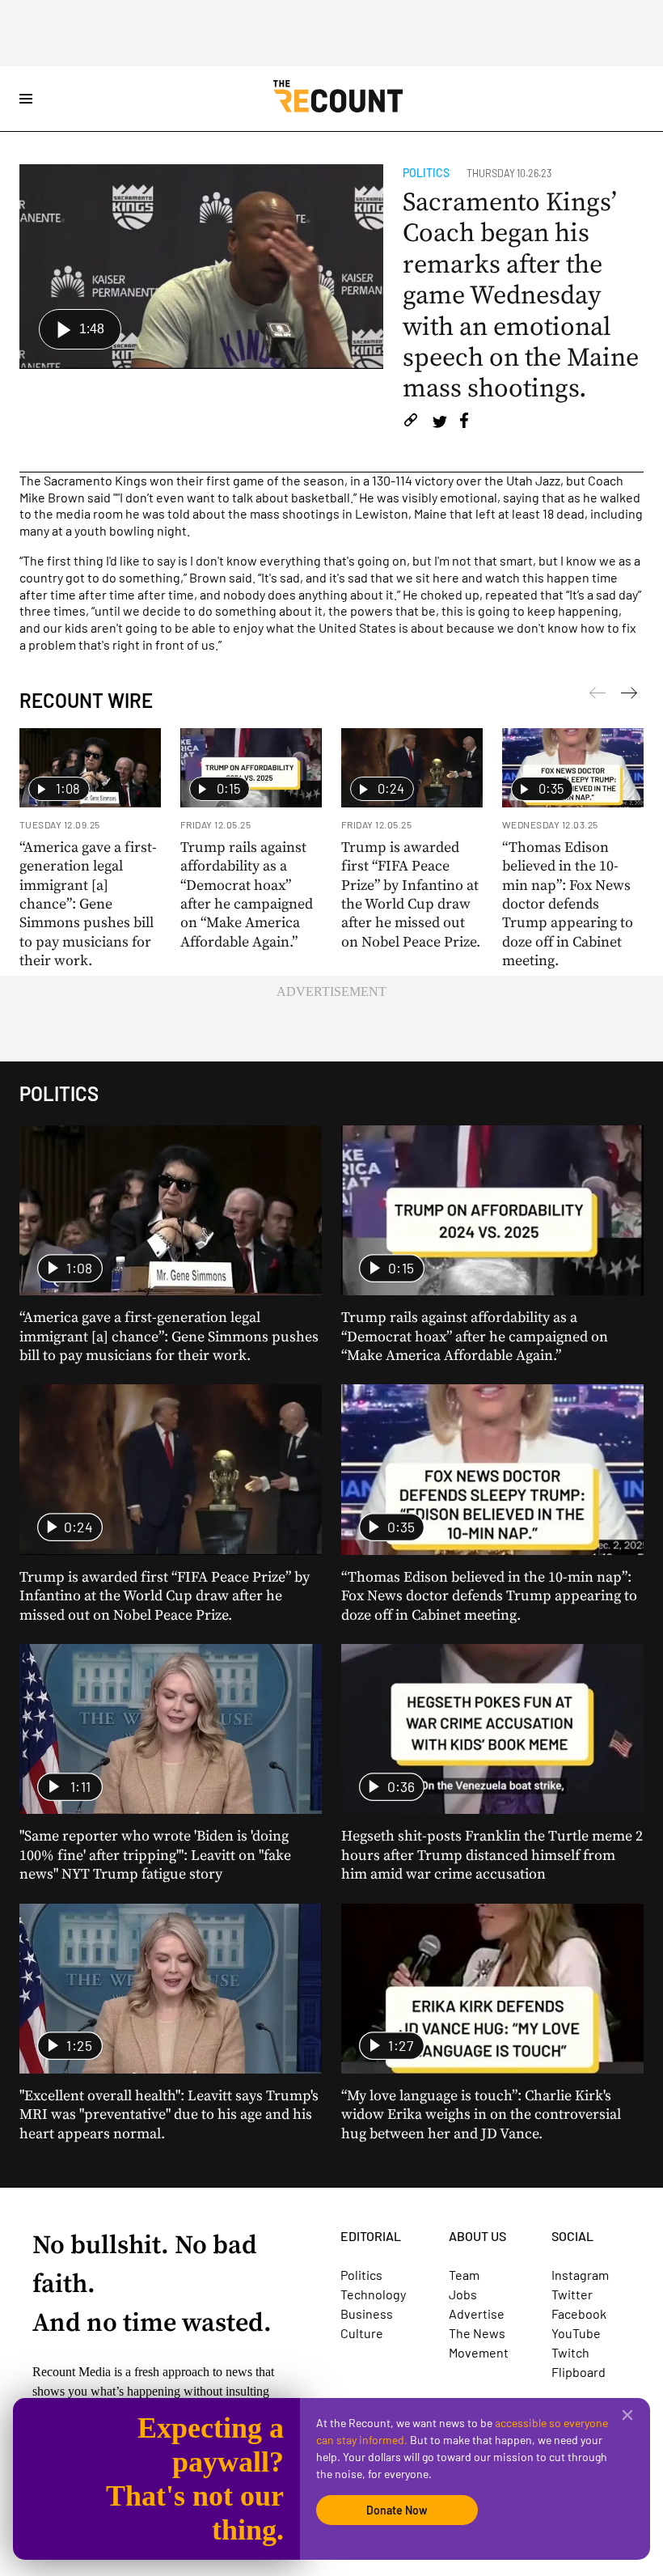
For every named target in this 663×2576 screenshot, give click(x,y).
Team (464, 2275)
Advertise (477, 2313)
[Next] (598, 696)
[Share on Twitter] (439, 423)
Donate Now (397, 2510)
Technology (373, 2294)
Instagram (580, 2275)
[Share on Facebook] (464, 423)
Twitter (572, 2294)
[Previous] (629, 696)
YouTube (576, 2333)
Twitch (570, 2352)
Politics (426, 173)
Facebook (579, 2313)
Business (367, 2313)
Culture (362, 2333)
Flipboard (579, 2372)
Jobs (463, 2294)
